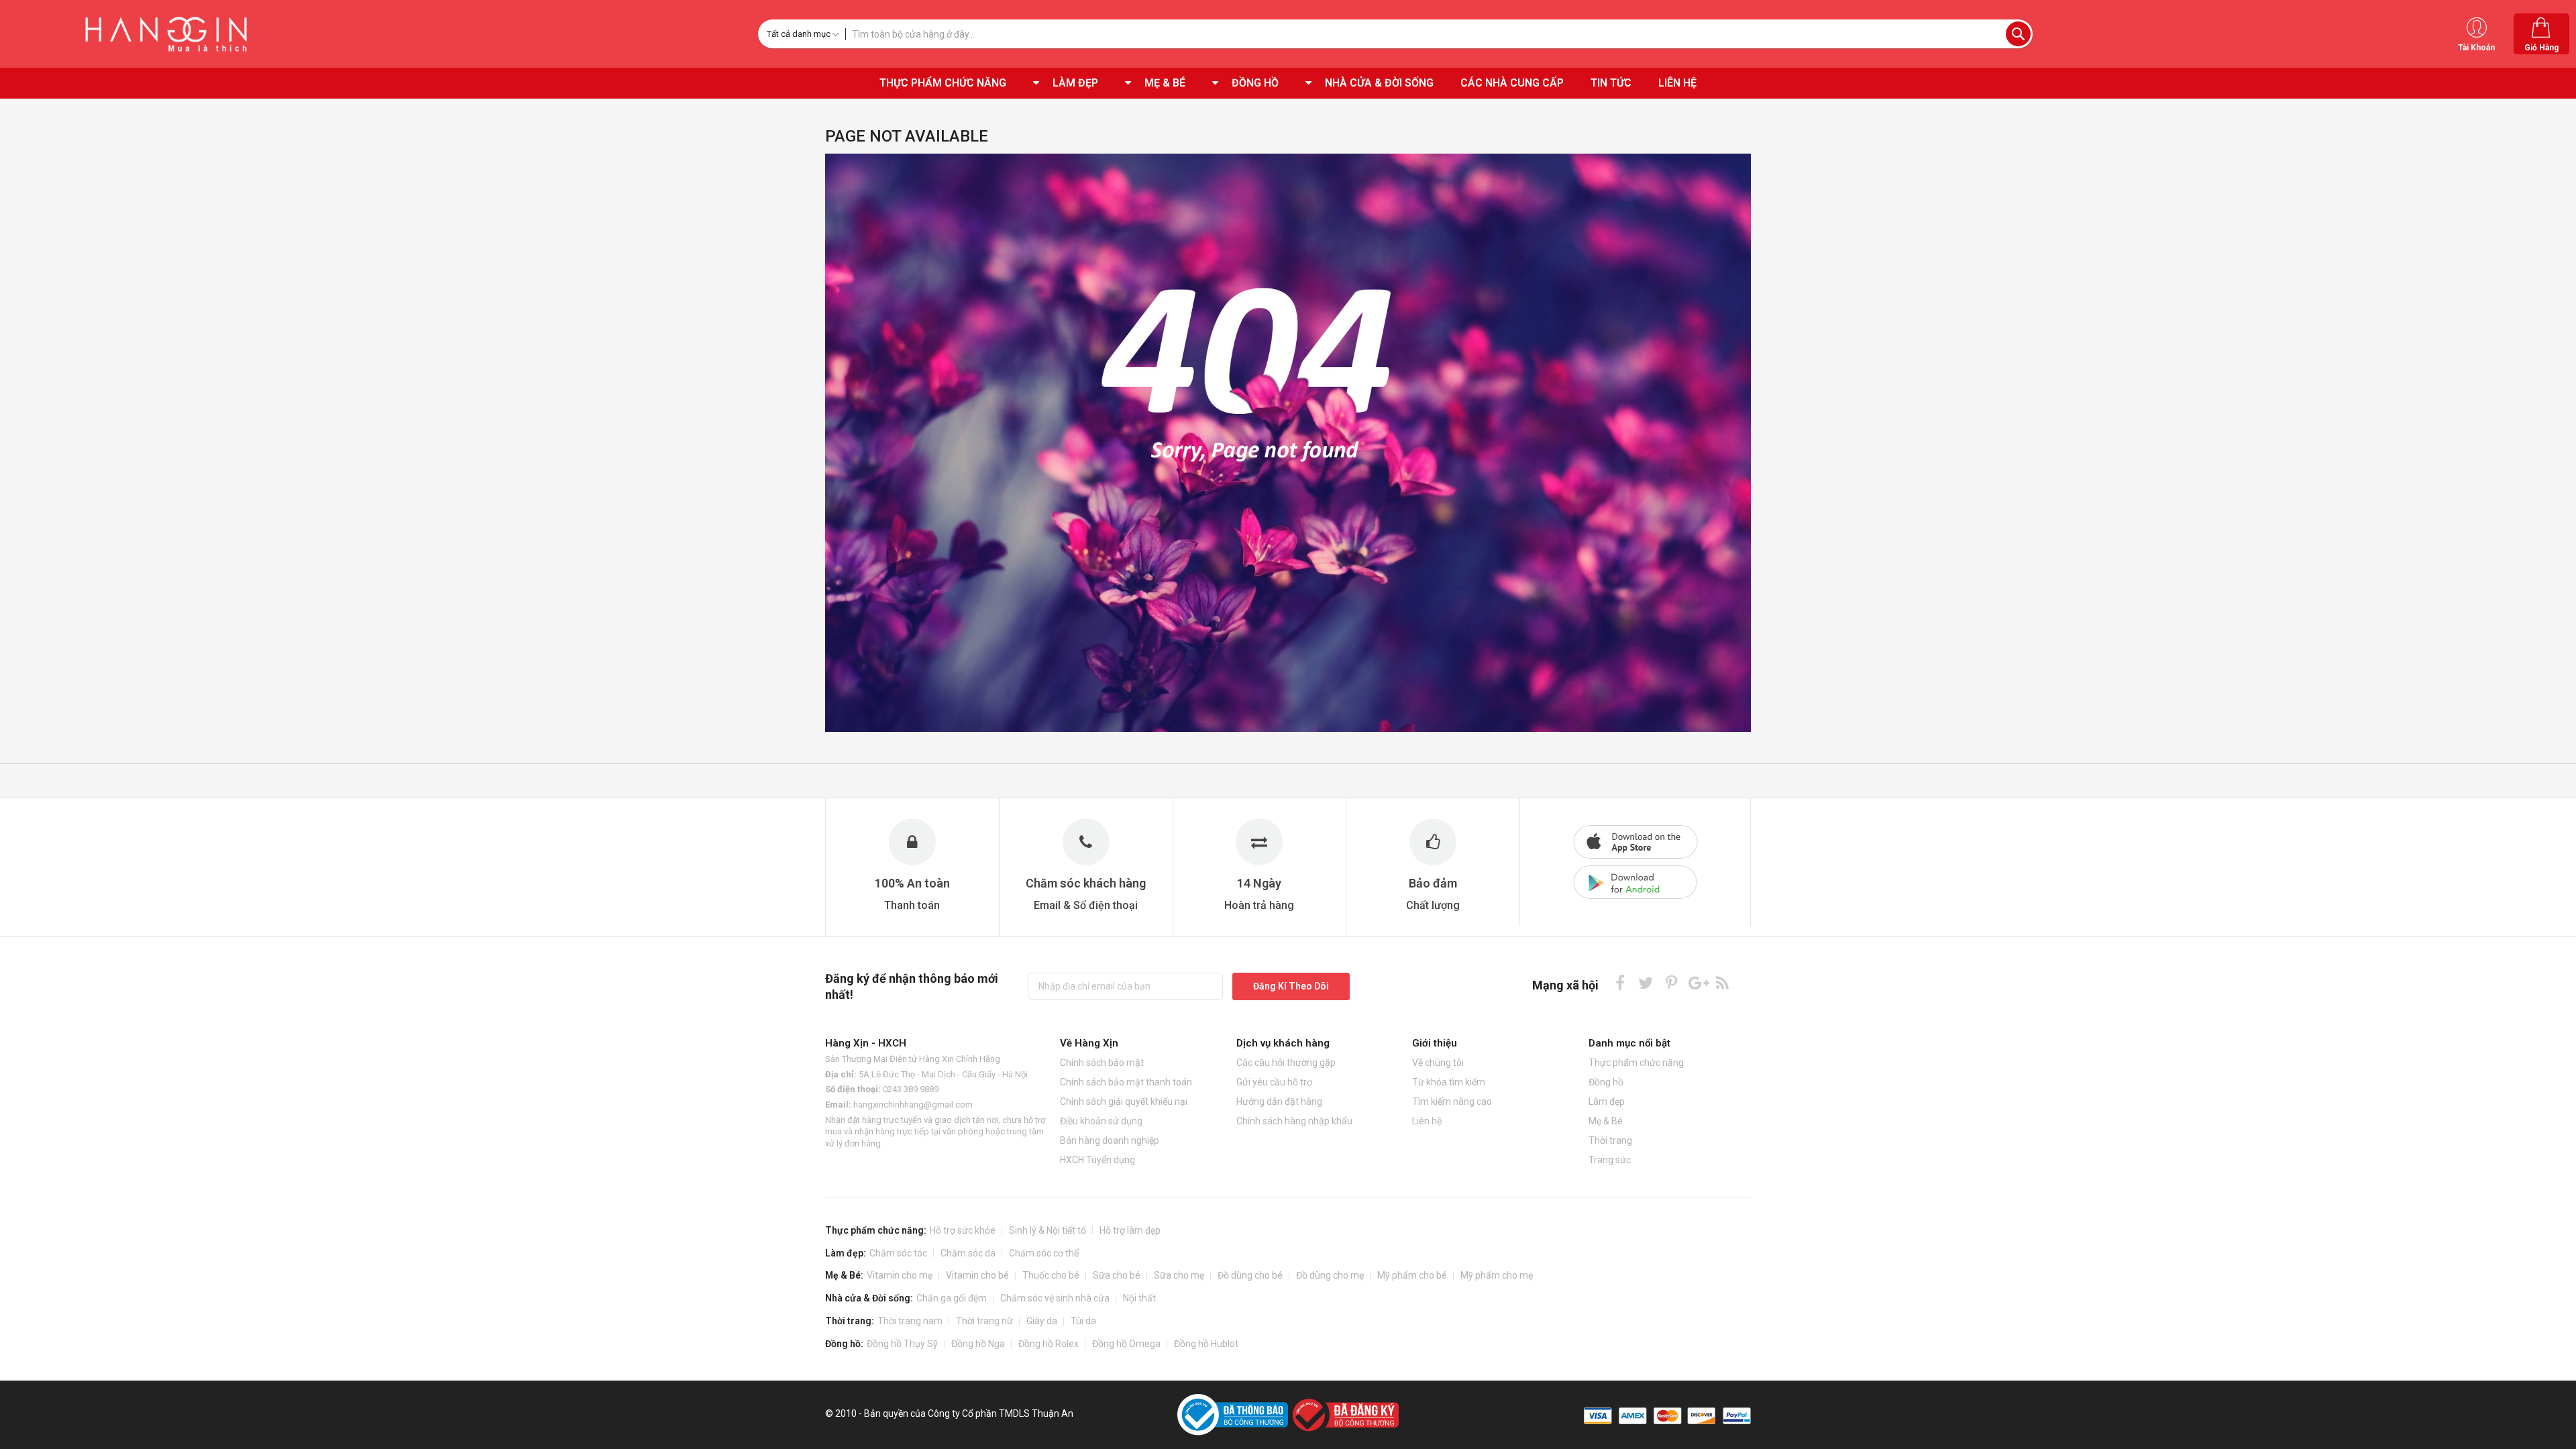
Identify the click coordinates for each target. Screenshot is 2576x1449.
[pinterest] (1671, 982)
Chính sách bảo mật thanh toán (1126, 1082)
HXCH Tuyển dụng (1097, 1160)
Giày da (1042, 1321)
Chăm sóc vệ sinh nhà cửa (1055, 1298)
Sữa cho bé (1117, 1275)
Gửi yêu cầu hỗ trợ (1274, 1082)
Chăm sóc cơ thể (1044, 1253)
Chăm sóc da (968, 1253)
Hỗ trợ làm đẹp (1130, 1230)
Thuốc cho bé (1051, 1275)
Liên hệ (1427, 1121)
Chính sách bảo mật (1102, 1063)
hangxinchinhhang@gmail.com (913, 1105)
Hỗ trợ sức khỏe (963, 1230)
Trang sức (1610, 1160)
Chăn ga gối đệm (952, 1298)
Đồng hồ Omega (1126, 1344)
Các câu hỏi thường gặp (1286, 1063)
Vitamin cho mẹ (900, 1275)
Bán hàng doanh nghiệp (1110, 1140)
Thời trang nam (910, 1321)
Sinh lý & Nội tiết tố (1048, 1230)
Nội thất (1139, 1298)
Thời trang (1610, 1140)
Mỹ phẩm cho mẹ (1497, 1275)
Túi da (1083, 1321)
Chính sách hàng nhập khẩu (1294, 1121)
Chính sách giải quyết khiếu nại (1124, 1102)
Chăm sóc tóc (898, 1253)
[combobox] (1439, 34)
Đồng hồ (1606, 1082)
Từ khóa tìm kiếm (1449, 1082)
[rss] (1722, 982)
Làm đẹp (1607, 1102)
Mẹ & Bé (1606, 1121)
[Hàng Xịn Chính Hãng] (171, 34)
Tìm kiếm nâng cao (1452, 1102)
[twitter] (1646, 982)
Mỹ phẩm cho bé (1412, 1275)
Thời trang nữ (984, 1321)
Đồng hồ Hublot (1206, 1344)
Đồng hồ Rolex (1049, 1344)
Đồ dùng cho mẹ (1330, 1275)
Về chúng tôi (1438, 1063)
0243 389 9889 (911, 1089)
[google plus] (1697, 982)
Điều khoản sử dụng (1101, 1121)
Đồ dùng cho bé (1250, 1275)
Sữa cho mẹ (1179, 1275)
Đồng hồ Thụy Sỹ (902, 1344)
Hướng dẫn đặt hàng (1279, 1102)
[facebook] (1620, 982)
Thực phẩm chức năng (1636, 1063)
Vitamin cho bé (977, 1275)
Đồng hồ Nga (978, 1344)
